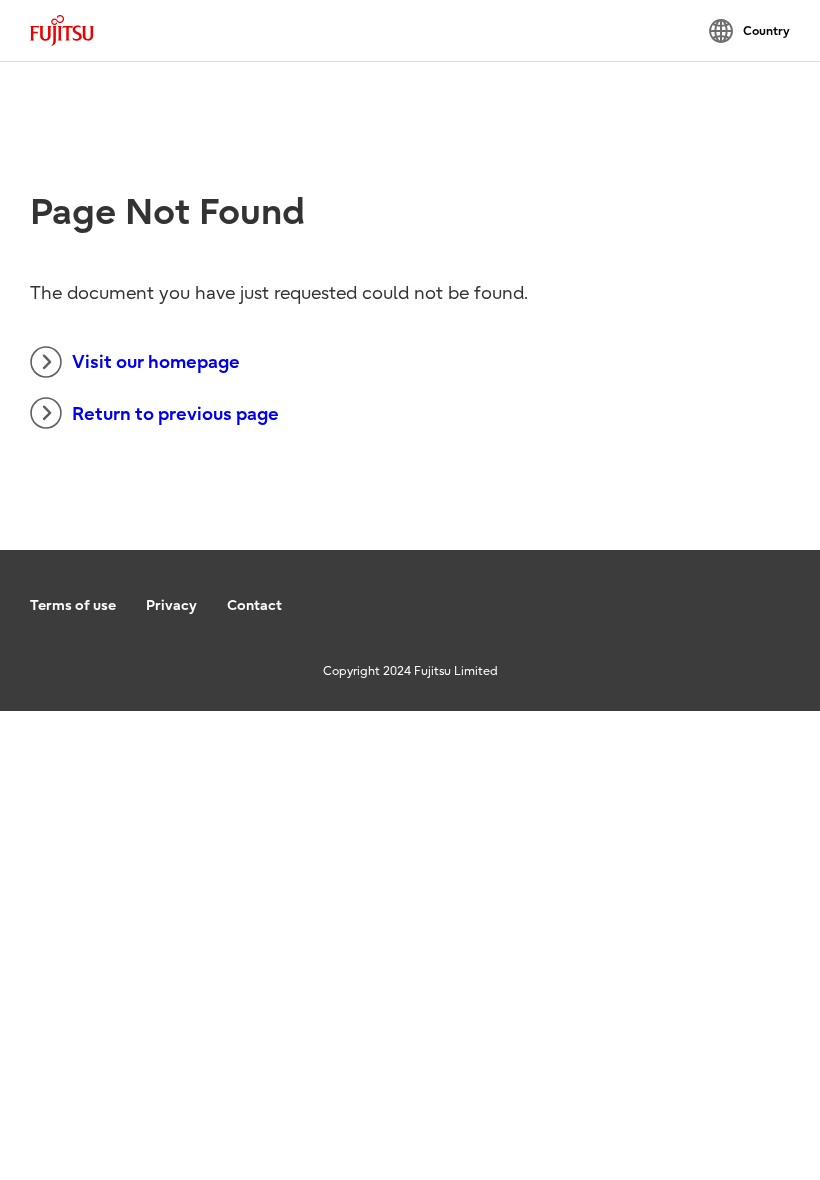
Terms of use (73, 605)
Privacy (171, 605)
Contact (254, 605)
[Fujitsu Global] (62, 30)
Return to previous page (175, 414)
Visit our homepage (156, 362)
